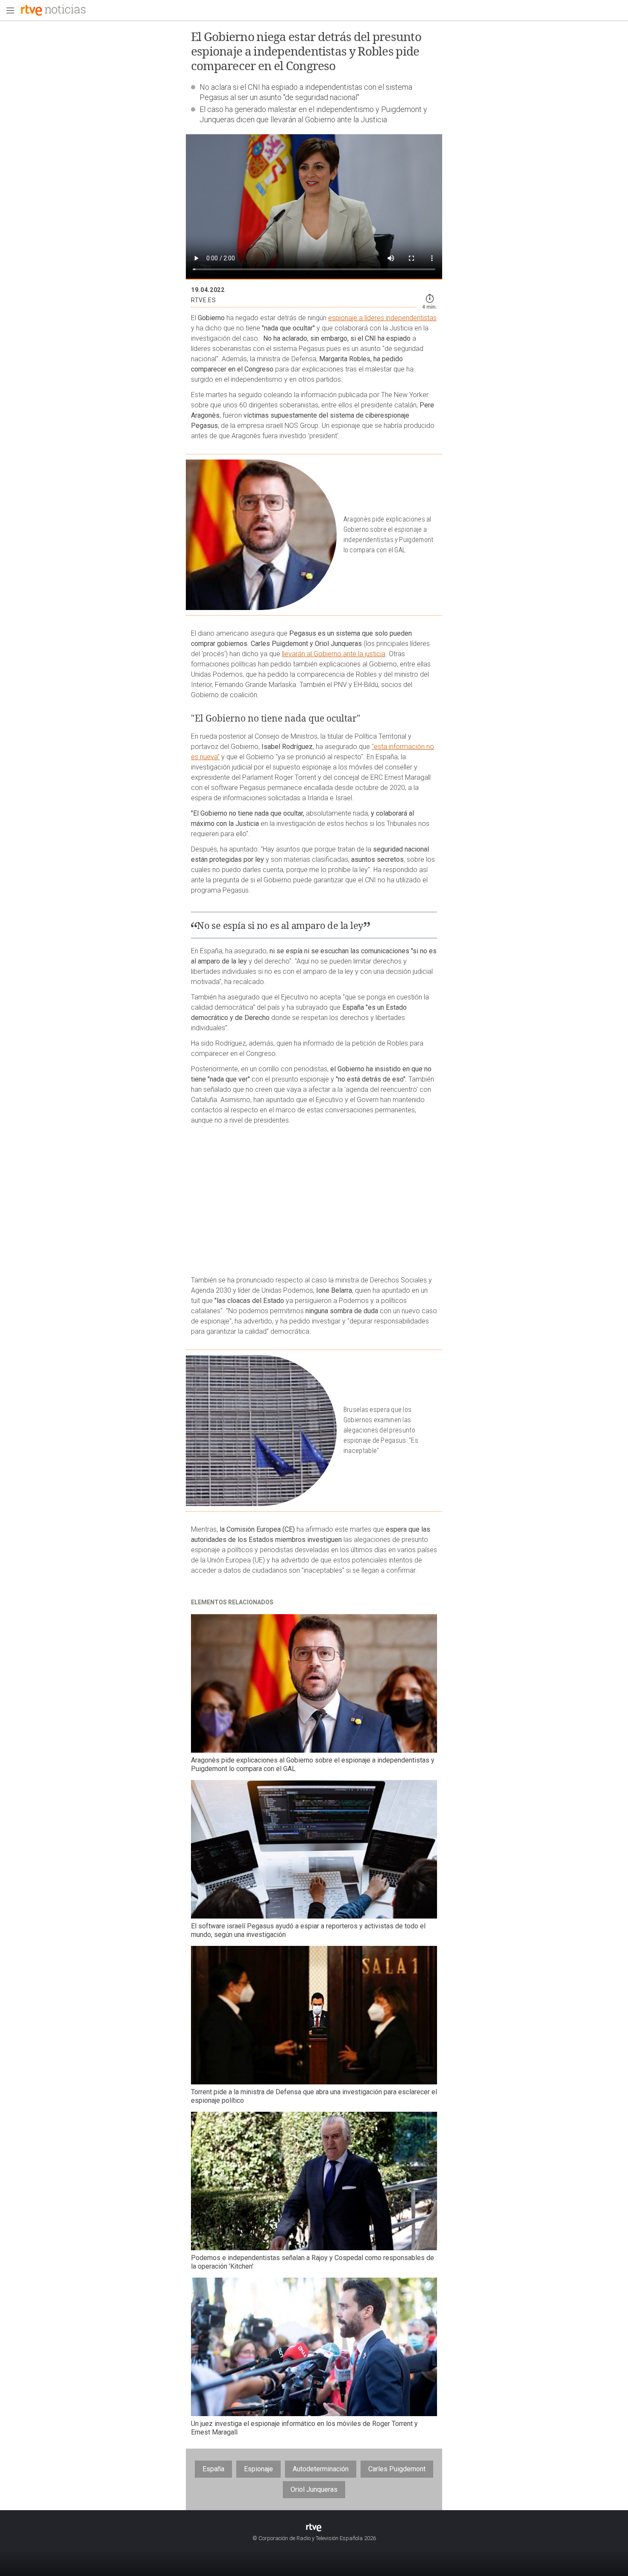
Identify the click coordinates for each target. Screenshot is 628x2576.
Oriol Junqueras (314, 2489)
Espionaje (258, 2469)
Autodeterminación (321, 2469)
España (213, 2469)
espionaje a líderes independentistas (382, 318)
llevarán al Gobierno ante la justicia (334, 654)
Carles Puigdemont (397, 2469)
